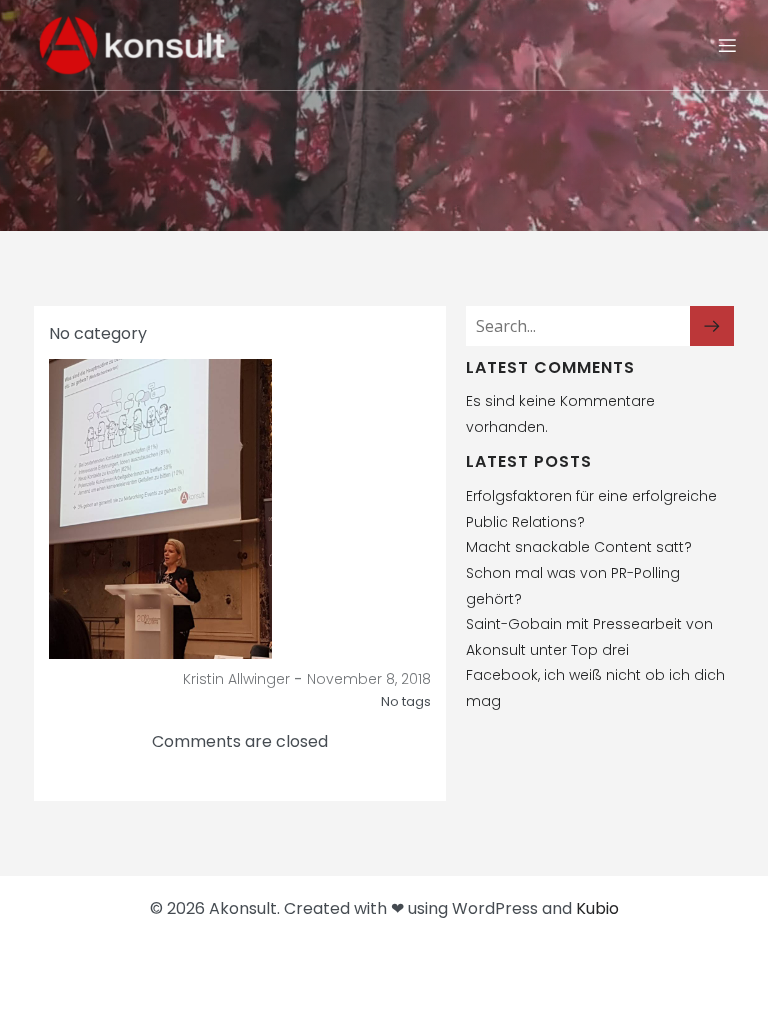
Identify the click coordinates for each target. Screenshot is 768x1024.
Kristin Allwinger (236, 679)
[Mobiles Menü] (727, 45)
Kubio (597, 908)
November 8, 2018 (369, 679)
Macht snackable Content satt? (579, 547)
